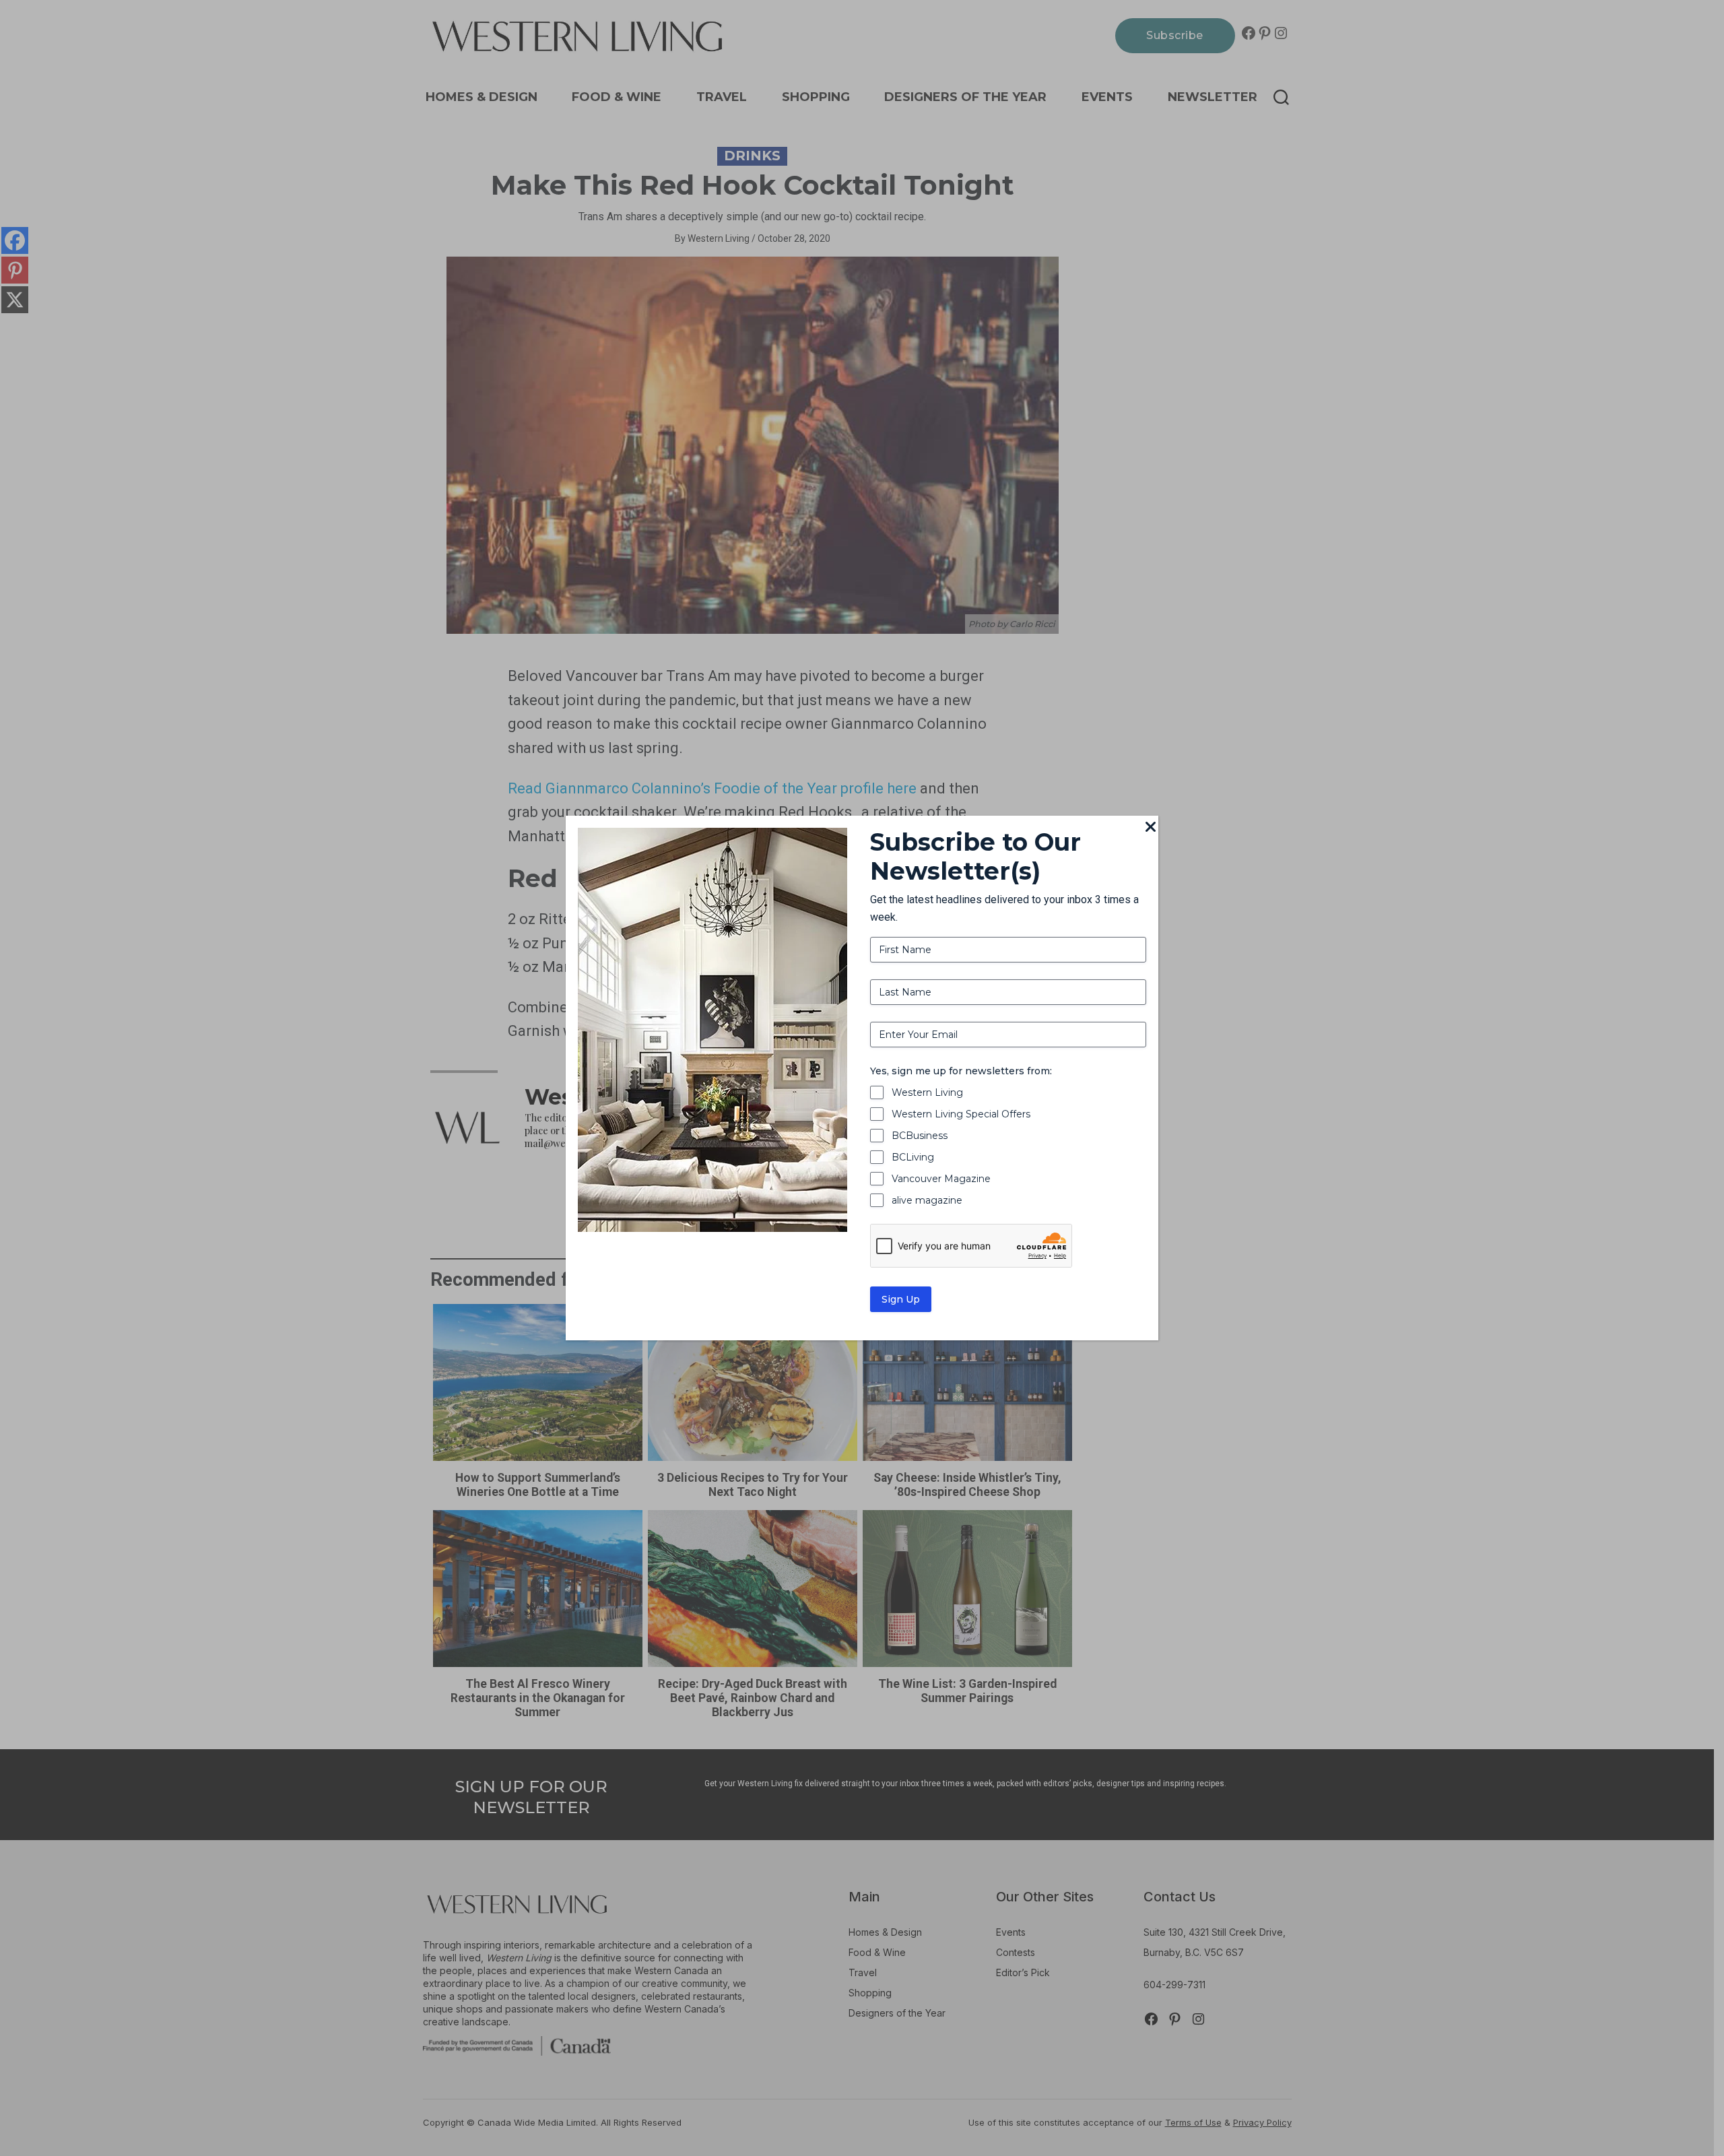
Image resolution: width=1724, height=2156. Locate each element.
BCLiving (913, 1157)
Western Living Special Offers (961, 1114)
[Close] (1150, 828)
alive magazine (927, 1200)
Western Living (927, 1092)
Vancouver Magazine (941, 1179)
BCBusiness (920, 1136)
